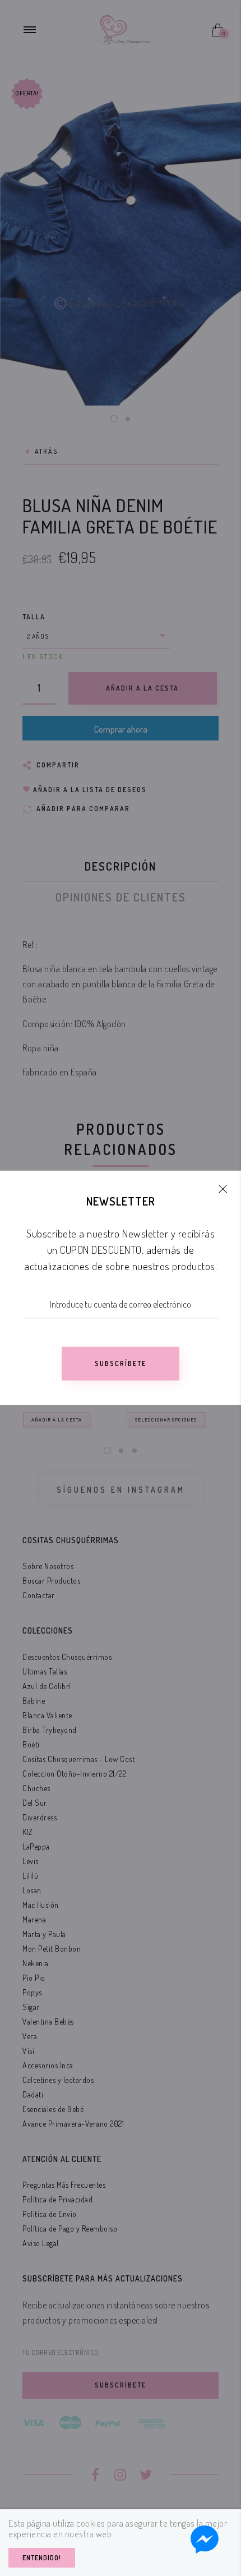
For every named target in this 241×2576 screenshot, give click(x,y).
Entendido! (42, 2558)
